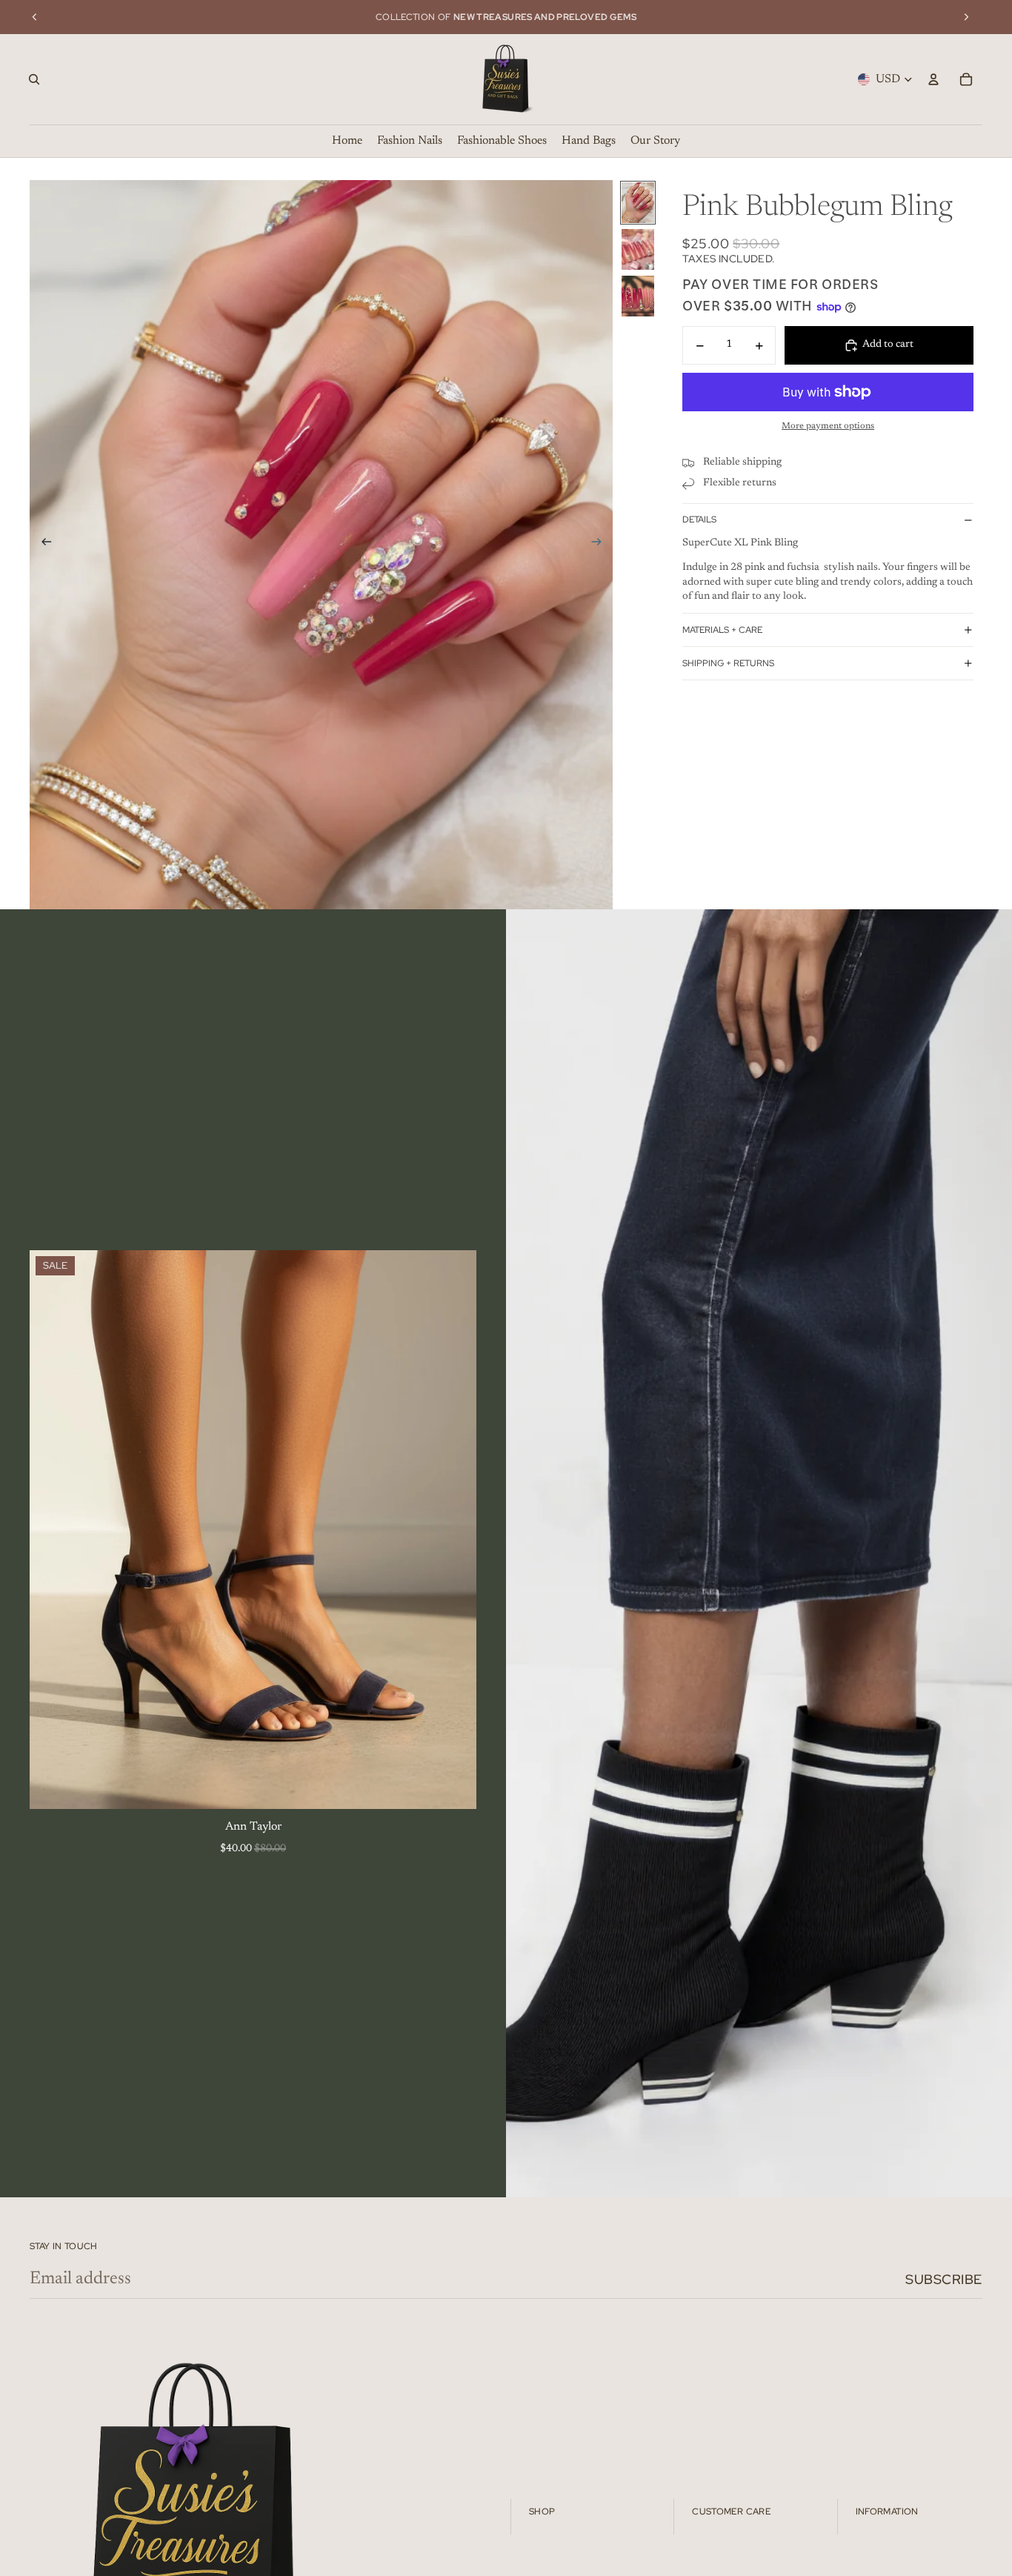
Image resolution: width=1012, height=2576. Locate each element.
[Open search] (34, 79)
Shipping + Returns (728, 663)
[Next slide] (966, 17)
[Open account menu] (933, 79)
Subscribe (944, 2279)
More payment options (828, 426)
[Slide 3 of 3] (638, 296)
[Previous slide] (35, 17)
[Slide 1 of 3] (638, 203)
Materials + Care (722, 630)
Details (699, 519)
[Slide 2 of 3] (638, 249)
